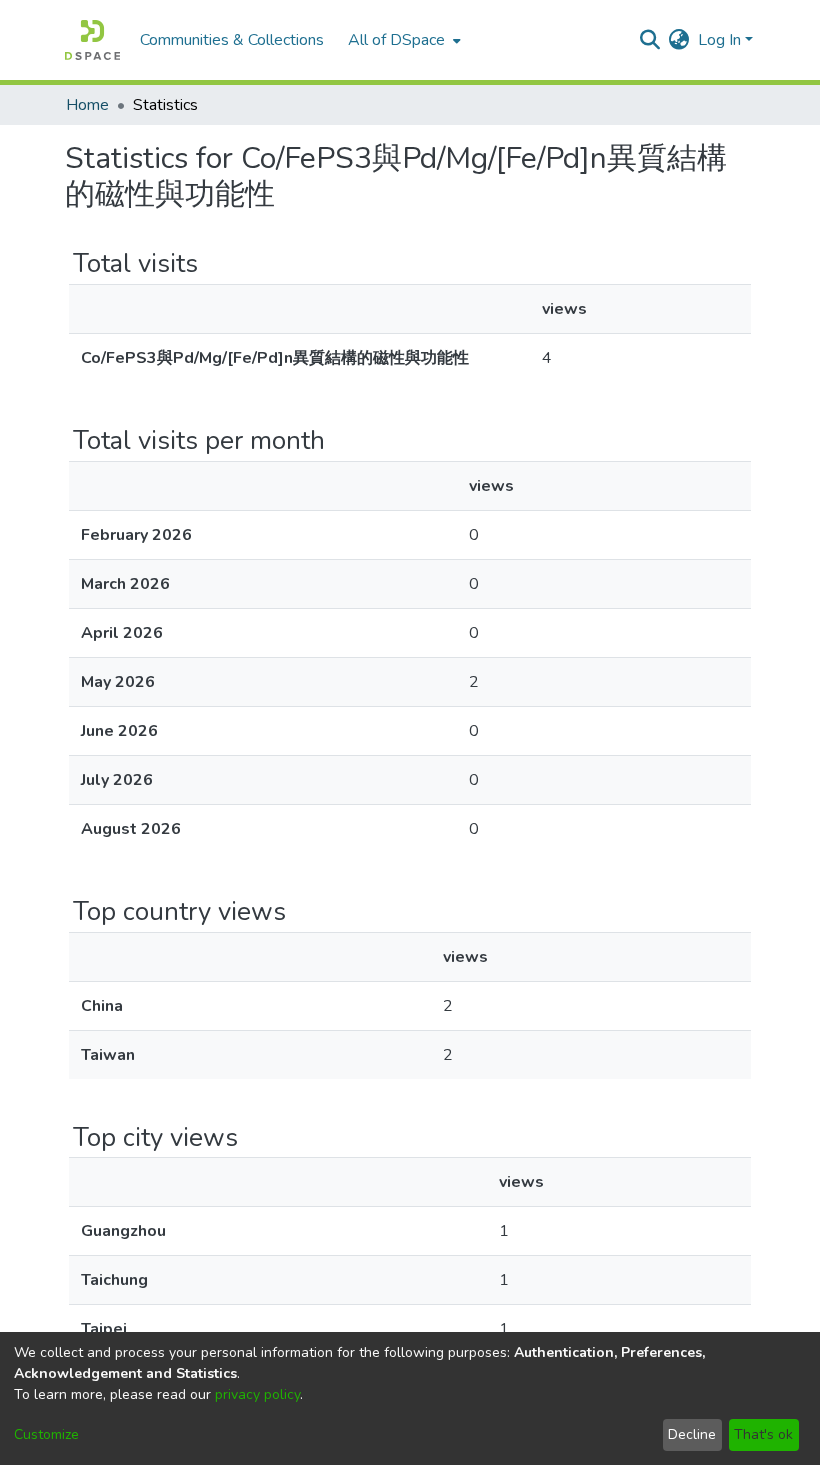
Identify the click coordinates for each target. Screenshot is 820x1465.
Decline (692, 1434)
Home (87, 105)
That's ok (763, 1434)
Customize (46, 1434)
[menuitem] (402, 40)
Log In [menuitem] (719, 40)
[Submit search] (650, 40)
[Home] (92, 40)
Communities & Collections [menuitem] (232, 40)
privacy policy (257, 1394)
